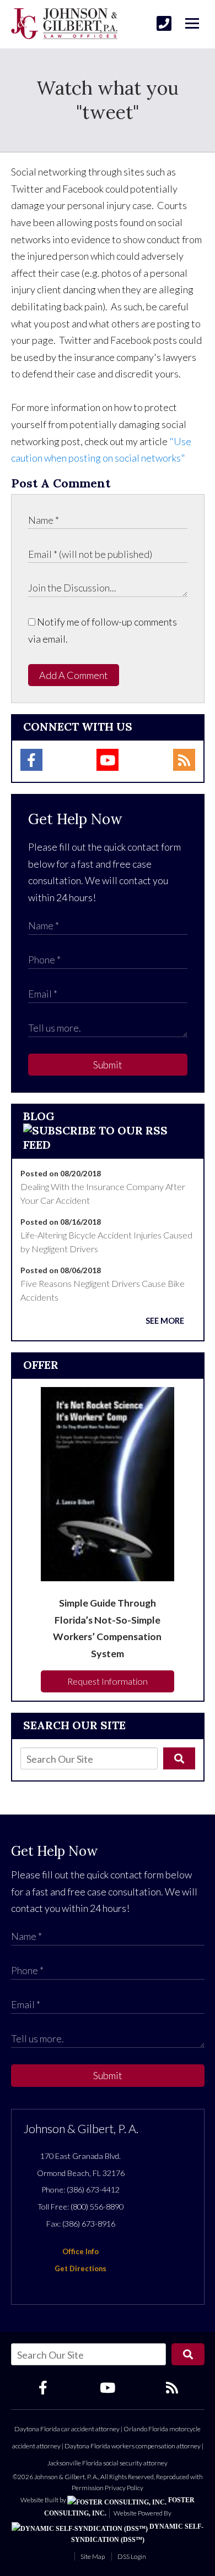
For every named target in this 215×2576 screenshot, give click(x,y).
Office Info (80, 2251)
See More (165, 1321)
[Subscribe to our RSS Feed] (108, 1145)
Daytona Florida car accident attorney (67, 2429)
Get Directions (80, 2268)
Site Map (93, 2556)
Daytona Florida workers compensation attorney (133, 2446)
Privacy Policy (124, 2488)
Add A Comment (74, 675)
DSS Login (132, 2556)
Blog (39, 1116)
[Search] (179, 1758)
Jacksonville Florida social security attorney (108, 2463)
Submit (108, 1065)
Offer (41, 1365)
